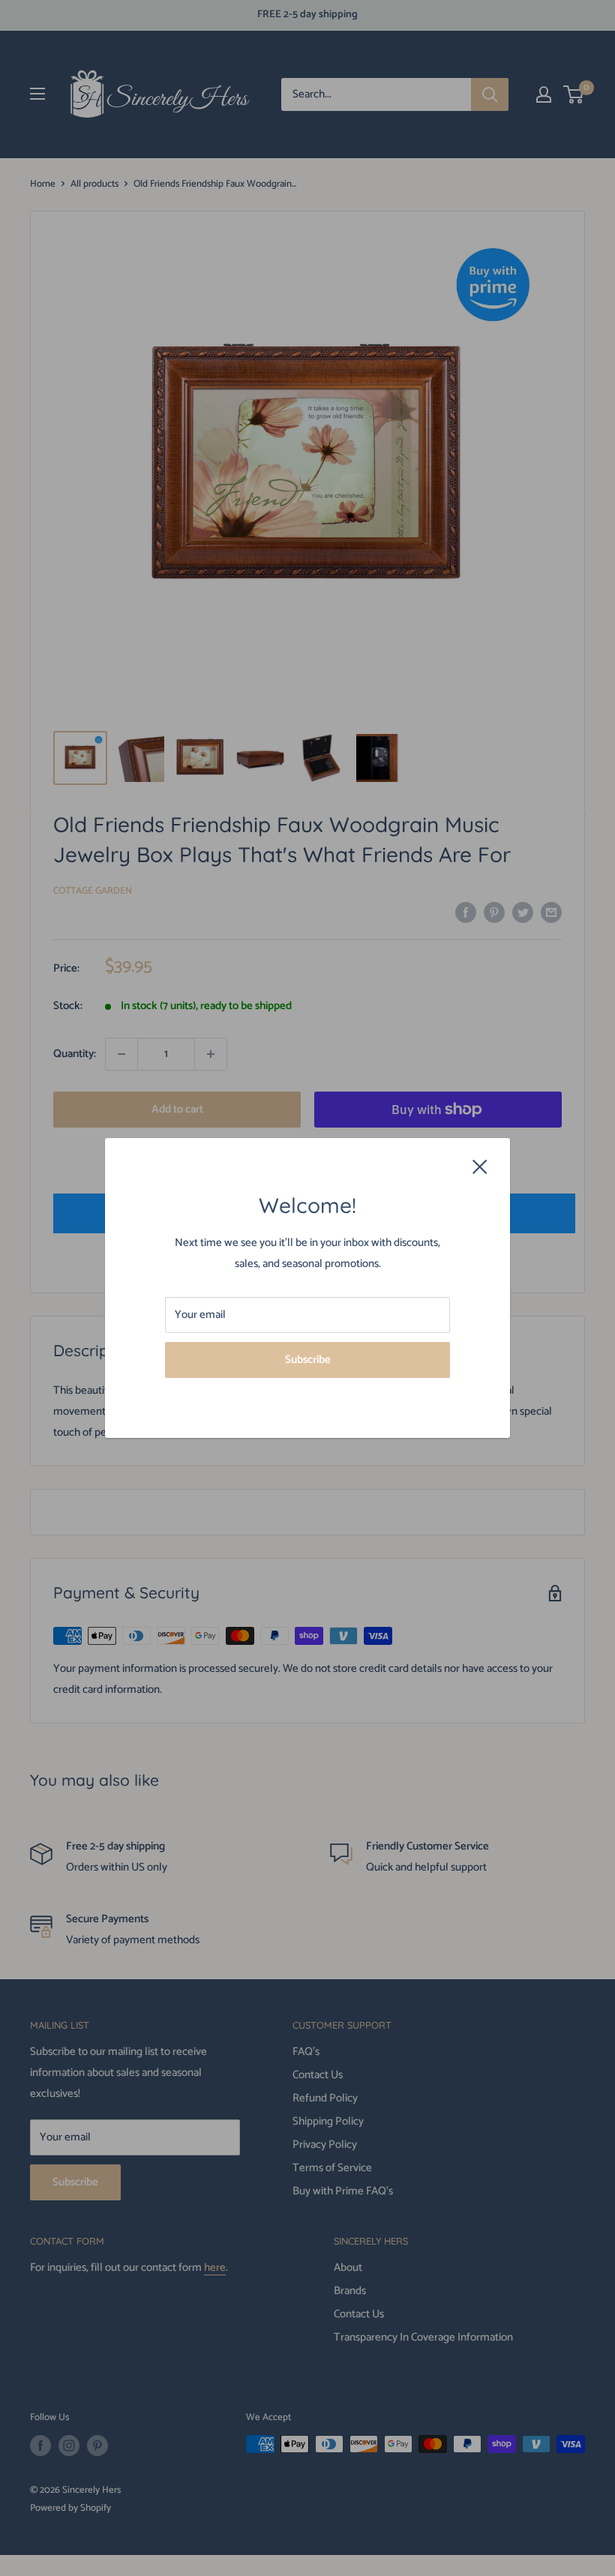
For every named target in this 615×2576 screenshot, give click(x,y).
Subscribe (308, 1360)
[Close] (480, 1167)
